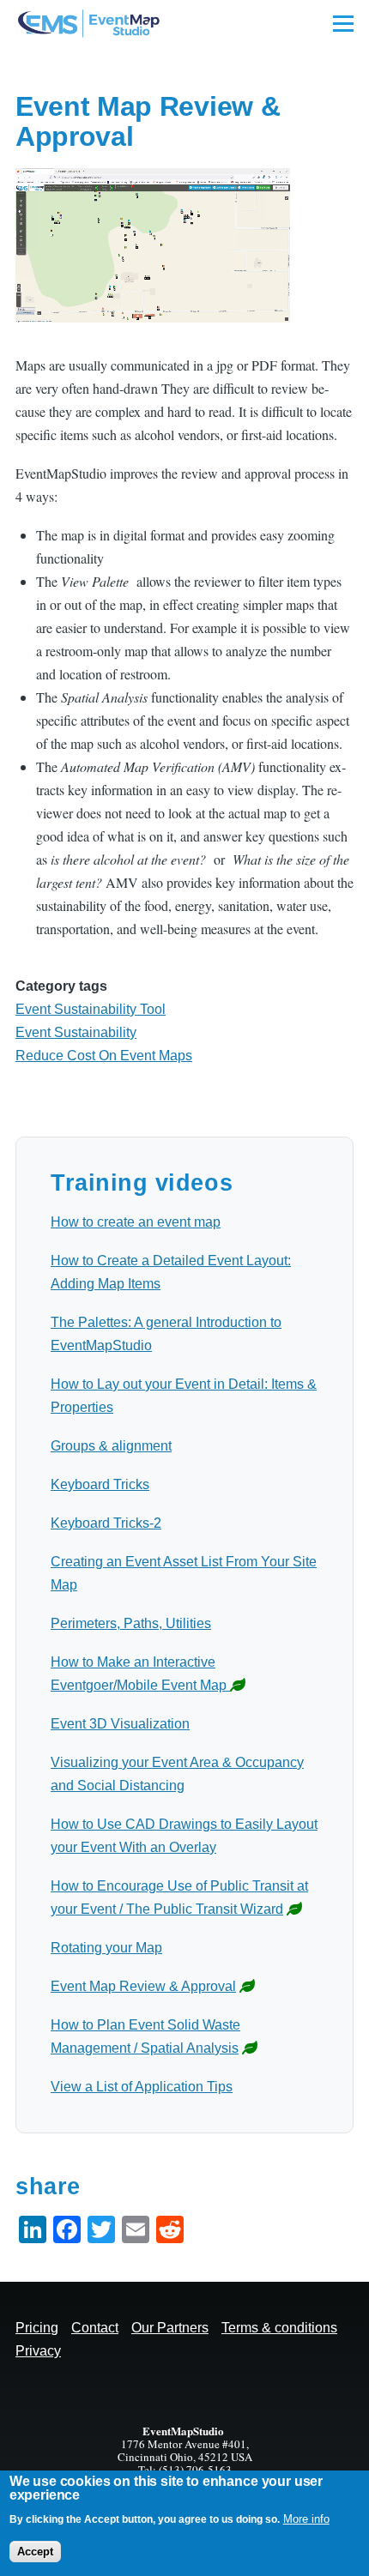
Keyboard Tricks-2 (106, 1523)
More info (306, 2519)
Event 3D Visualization (120, 1724)
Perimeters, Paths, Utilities (131, 1623)
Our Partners (170, 2328)
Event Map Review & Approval (143, 1986)
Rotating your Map (106, 1948)
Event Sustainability (76, 1032)
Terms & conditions (279, 2328)
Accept (35, 2552)
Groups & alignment (111, 1446)
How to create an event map (136, 1222)
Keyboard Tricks (100, 1484)
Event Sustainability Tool (91, 1009)
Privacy (38, 2351)
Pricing (37, 2328)
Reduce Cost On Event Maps (104, 1056)
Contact (95, 2328)
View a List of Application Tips (142, 2087)
